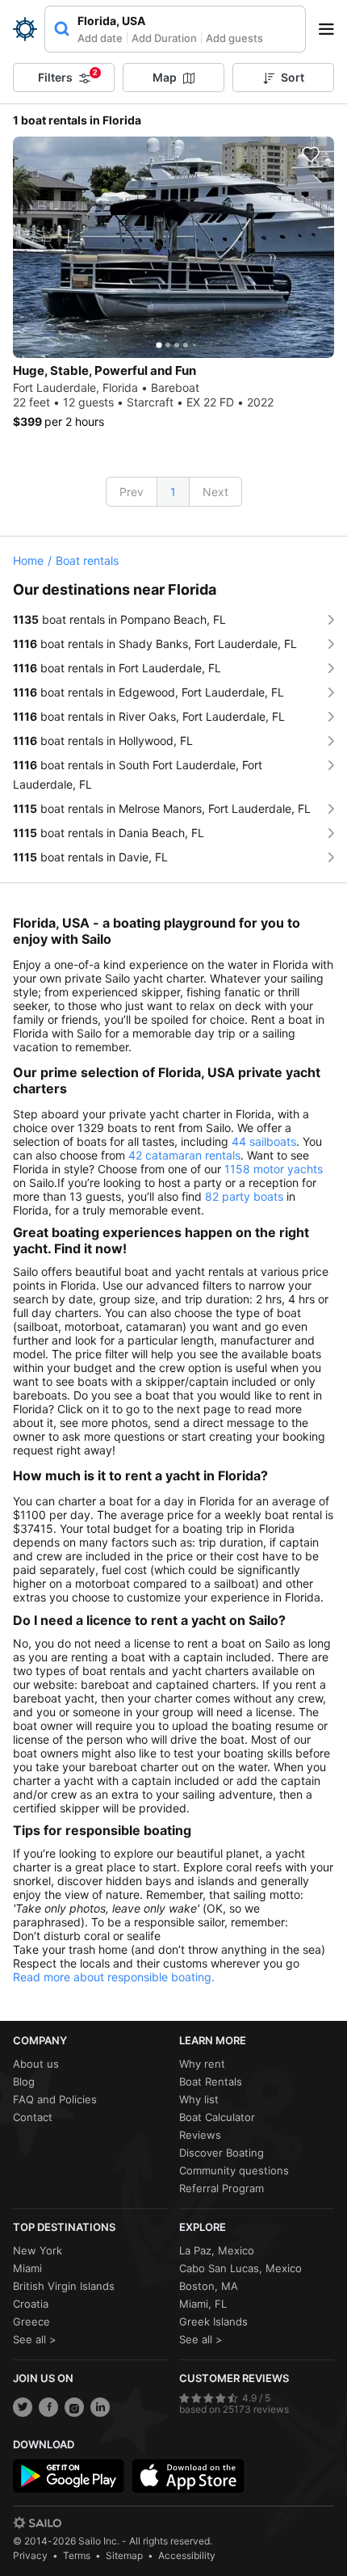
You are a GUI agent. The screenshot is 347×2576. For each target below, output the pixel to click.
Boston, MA (209, 2286)
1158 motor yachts (274, 1169)
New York (38, 2250)
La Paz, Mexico (217, 2250)
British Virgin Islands (64, 2286)
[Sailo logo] (37, 2523)
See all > (35, 2339)
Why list (199, 2099)
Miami (27, 2268)
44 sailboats (264, 1141)
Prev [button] (132, 492)
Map (165, 77)
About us (36, 2064)
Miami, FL (203, 2304)
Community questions (234, 2170)
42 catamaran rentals (184, 1155)
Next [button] (215, 492)
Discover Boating (222, 2153)
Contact (33, 2117)
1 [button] (173, 492)
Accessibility (187, 2555)
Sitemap (124, 2555)
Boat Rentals (211, 2081)
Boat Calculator (217, 2117)
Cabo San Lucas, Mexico (240, 2268)
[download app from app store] (188, 2476)
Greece (31, 2321)
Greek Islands (213, 2321)
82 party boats (244, 1196)
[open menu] (332, 29)
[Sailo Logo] (25, 29)
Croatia (31, 2304)
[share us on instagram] (74, 2407)
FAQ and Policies (55, 2099)
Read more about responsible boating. (114, 1977)
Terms (77, 2555)
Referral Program (222, 2188)
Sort (293, 77)
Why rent (202, 2064)
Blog (24, 2081)
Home (28, 560)
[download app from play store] (69, 2476)
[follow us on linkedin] (100, 2407)
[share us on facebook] (48, 2407)
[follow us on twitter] (23, 2407)
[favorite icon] (311, 154)
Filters (68, 76)
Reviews (200, 2135)
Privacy (30, 2555)
